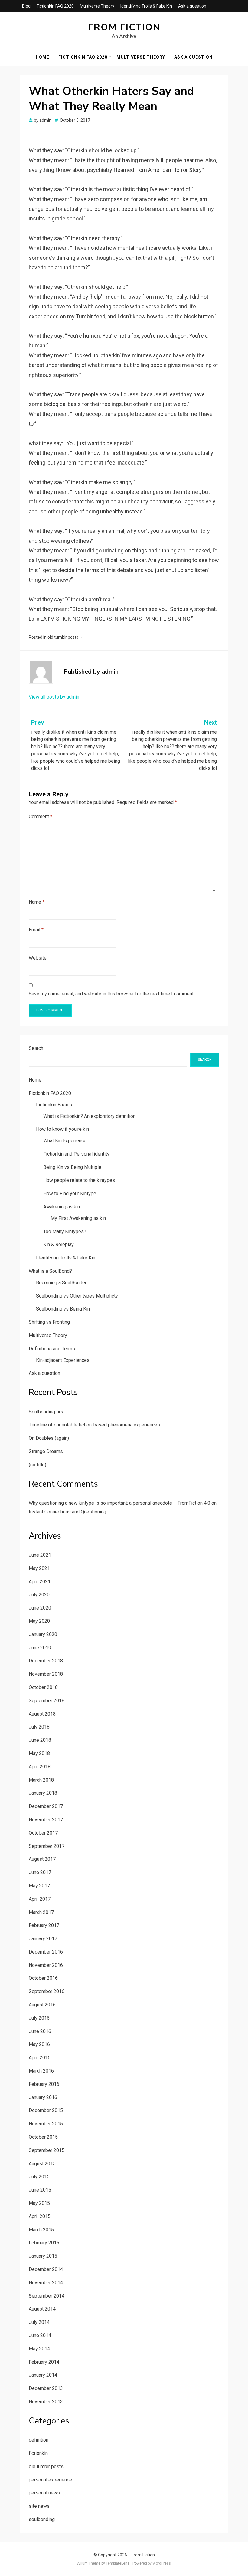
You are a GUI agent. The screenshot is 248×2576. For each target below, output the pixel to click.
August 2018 (42, 1714)
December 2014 (46, 2269)
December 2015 (46, 2110)
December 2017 (46, 1806)
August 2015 (42, 2164)
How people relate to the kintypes (79, 1180)
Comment (41, 817)
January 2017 (43, 1939)
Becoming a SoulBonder (61, 1283)
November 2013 (46, 2402)
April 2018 (40, 1767)
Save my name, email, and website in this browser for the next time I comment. (112, 994)
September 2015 (47, 2150)
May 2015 (39, 2203)
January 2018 (43, 1793)
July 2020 (39, 1595)
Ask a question (192, 6)
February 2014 (44, 2362)
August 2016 (42, 2005)
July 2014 (39, 2322)
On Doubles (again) (49, 1438)
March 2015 (41, 2230)
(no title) (38, 1465)
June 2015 (40, 2190)
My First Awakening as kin (78, 1218)
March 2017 (41, 1912)
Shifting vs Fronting (49, 1322)
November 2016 (46, 1965)
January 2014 (43, 2375)
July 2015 (39, 2177)
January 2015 (43, 2256)
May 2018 (39, 1753)
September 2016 (47, 1991)
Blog (26, 6)
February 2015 (44, 2243)
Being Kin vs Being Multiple (72, 1167)
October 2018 (43, 1687)
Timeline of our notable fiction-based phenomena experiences (94, 1425)
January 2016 (43, 2097)
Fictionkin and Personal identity (76, 1154)
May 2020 (39, 1621)
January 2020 (43, 1634)
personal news (44, 2493)
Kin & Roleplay (59, 1245)
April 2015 (40, 2216)
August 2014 (42, 2309)
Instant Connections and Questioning (67, 1512)
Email (36, 930)
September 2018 (47, 1701)
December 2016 (46, 1952)
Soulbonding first (47, 1412)
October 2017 (43, 1833)
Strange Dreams (46, 1451)
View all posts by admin (54, 697)
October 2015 (43, 2137)
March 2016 (41, 2071)
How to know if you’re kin (62, 1129)
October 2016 (43, 1978)
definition (39, 2440)
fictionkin (38, 2453)
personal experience (50, 2480)
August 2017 (42, 1859)
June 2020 (40, 1608)
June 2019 (40, 1648)
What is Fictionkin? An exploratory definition (89, 1116)
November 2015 (46, 2124)
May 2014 (39, 2349)
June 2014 (40, 2335)
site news (39, 2506)
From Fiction (124, 27)
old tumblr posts (63, 637)
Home (42, 57)
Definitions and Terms (52, 1349)
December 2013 (46, 2388)
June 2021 (40, 1555)
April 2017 (40, 1899)
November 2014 (46, 2283)
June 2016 (40, 2031)
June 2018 (40, 1740)
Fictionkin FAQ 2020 (55, 6)
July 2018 (39, 1727)
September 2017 (47, 1846)
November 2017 (46, 1820)
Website (38, 958)
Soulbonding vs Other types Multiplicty (77, 1296)
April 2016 (40, 2058)
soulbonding (42, 2519)
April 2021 (40, 1582)
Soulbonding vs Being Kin (63, 1309)
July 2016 (39, 2018)
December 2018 (46, 1661)
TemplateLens (118, 2563)
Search (36, 1048)
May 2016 (39, 2044)
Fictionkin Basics (54, 1105)
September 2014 (47, 2296)
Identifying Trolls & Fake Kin (146, 6)
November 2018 (46, 1674)
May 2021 (39, 1568)
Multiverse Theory (97, 6)
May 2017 (39, 1886)
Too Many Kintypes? (65, 1232)
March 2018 (41, 1780)
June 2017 (40, 1872)
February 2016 (44, 2084)
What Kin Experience (65, 1141)
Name (37, 902)
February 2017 (44, 1925)
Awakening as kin (62, 1207)
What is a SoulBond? (50, 1271)
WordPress (162, 2563)
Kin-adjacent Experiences (63, 1360)
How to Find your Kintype (70, 1193)
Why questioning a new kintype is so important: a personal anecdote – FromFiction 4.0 (119, 1503)
